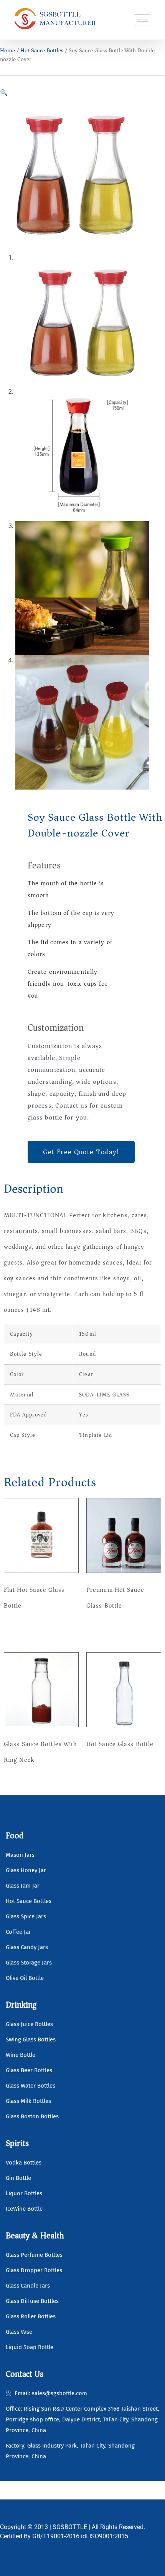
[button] (4, 92)
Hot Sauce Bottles (42, 50)
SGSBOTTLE (70, 2527)
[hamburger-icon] (143, 20)
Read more (25, 1630)
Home (7, 50)
